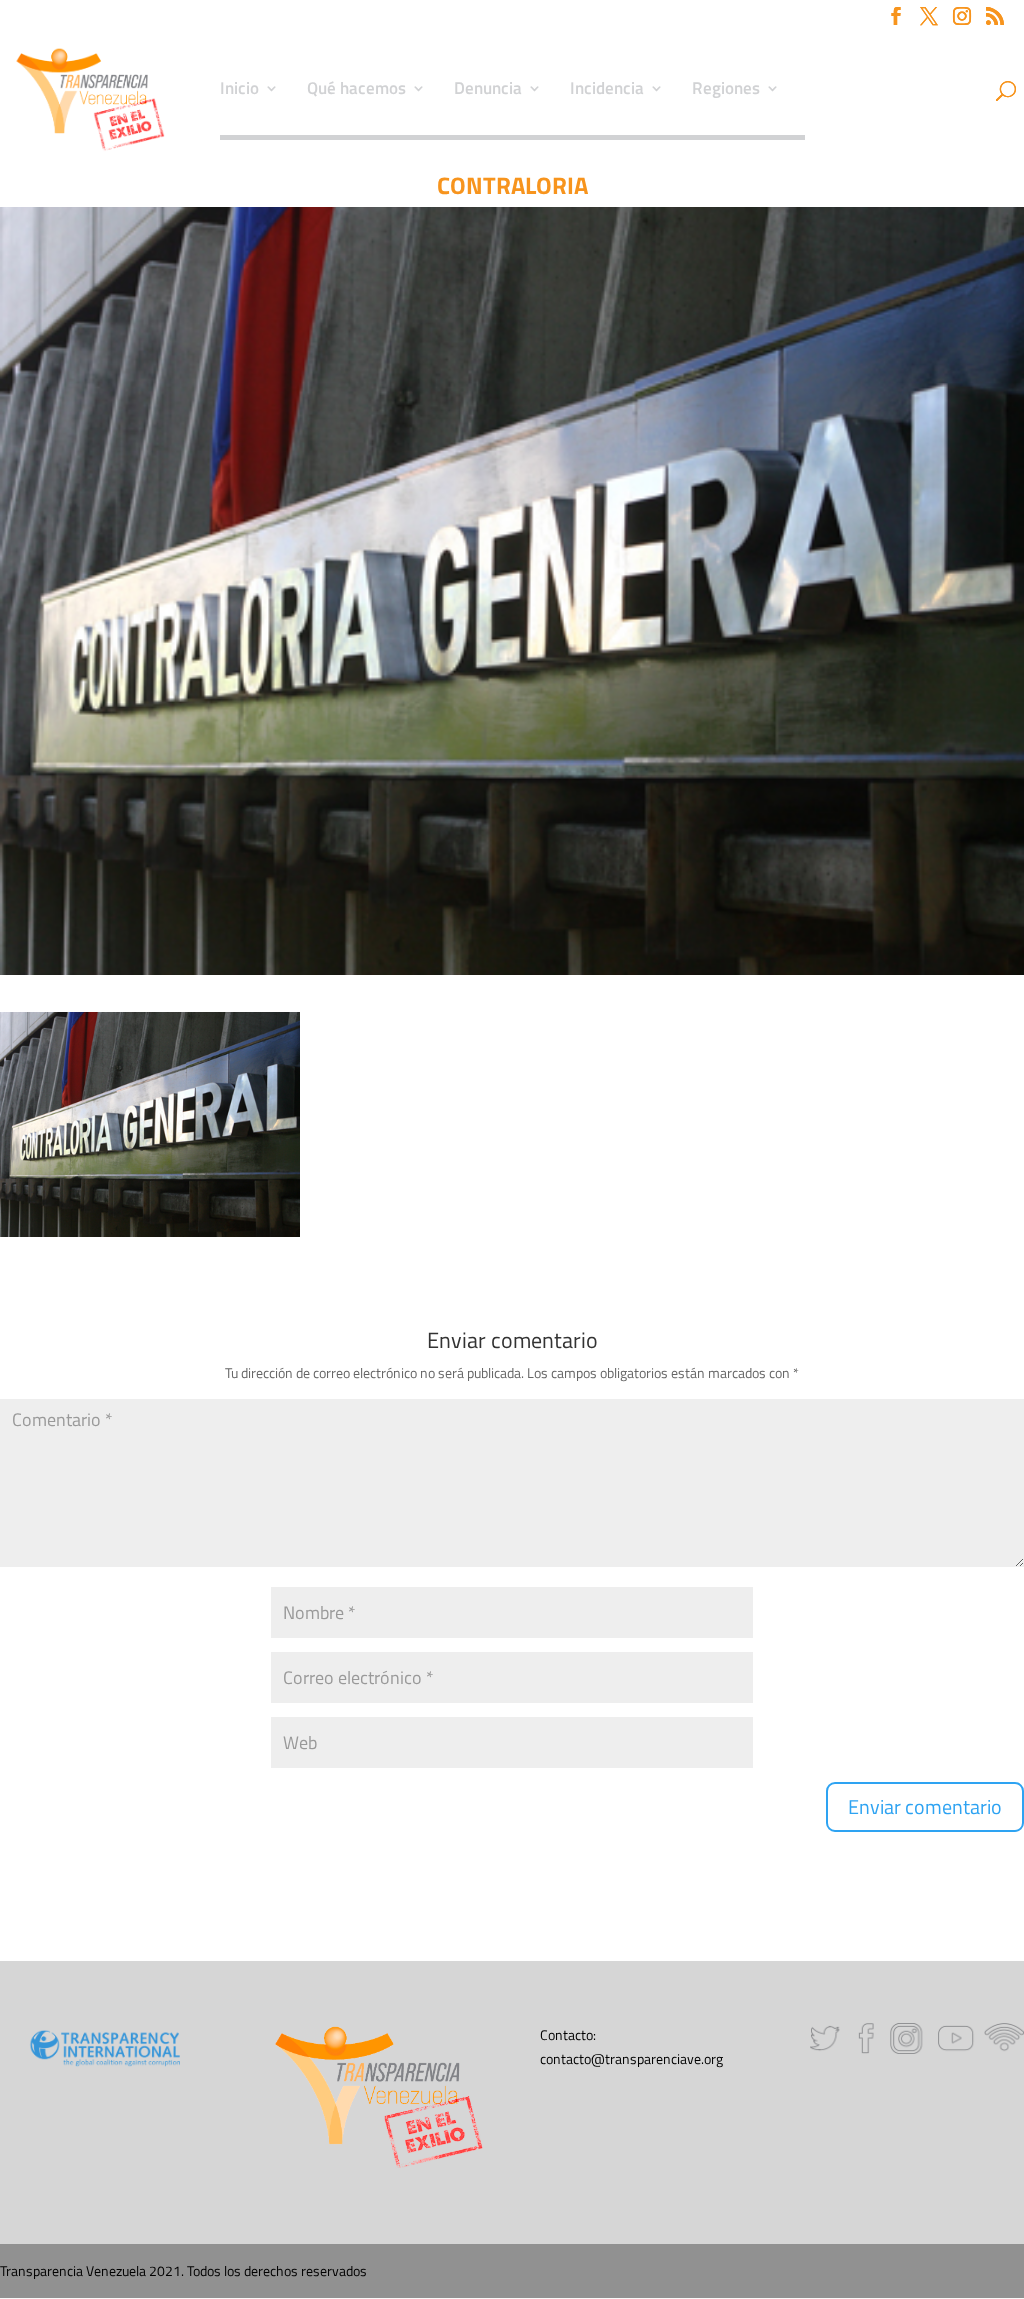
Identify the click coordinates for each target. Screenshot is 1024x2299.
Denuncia (488, 91)
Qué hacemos (356, 91)
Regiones (726, 91)
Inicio (239, 91)
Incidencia (607, 91)
